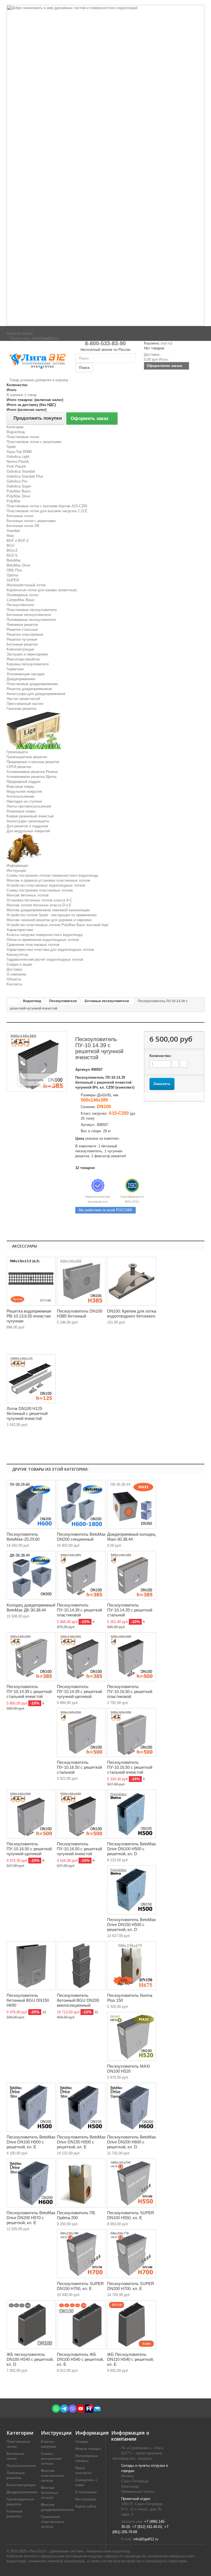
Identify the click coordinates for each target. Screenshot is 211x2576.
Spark (11, 447)
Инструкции (16, 871)
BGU (10, 546)
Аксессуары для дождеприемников (36, 694)
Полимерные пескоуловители (31, 620)
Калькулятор (17, 955)
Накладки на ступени (24, 801)
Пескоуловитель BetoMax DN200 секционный (81, 1537)
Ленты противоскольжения (29, 806)
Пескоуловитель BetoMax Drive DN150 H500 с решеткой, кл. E (81, 2142)
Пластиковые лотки (23, 437)
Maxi (10, 536)
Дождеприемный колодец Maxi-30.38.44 (131, 1537)
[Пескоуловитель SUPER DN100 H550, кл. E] (132, 2183)
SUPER (13, 580)
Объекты (14, 979)
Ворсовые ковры (20, 787)
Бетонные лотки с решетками (31, 521)
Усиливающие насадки (26, 674)
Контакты (14, 984)
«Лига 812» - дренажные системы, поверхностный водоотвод (79, 2551)
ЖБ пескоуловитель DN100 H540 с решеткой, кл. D (30, 2359)
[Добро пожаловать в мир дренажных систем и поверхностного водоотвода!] (105, 166)
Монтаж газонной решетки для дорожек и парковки (49, 920)
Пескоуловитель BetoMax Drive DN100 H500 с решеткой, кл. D (132, 1849)
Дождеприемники (21, 679)
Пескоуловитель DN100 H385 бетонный (80, 1314)
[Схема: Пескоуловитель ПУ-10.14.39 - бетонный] (81, 1281)
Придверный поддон (23, 782)
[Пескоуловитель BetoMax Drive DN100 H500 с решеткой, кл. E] (31, 2107)
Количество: (160, 1056)
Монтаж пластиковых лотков (53, 2476)
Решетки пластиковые (25, 634)
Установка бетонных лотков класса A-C (39, 900)
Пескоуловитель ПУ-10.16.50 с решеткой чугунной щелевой (29, 1849)
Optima (12, 575)
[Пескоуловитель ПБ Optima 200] (81, 2183)
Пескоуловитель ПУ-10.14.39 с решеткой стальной (130, 1610)
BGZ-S (12, 555)
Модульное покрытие (24, 791)
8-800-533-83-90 (105, 343)
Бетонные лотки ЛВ (23, 526)
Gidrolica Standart (21, 471)
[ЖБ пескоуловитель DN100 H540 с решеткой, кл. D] (31, 2325)
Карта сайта (86, 2506)
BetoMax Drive (18, 565)
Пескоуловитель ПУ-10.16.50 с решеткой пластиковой (130, 1691)
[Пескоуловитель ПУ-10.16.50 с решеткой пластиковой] (132, 1657)
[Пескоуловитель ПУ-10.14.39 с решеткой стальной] (132, 1575)
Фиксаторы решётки (23, 659)
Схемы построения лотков (51, 2459)
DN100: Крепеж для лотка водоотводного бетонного (132, 1314)
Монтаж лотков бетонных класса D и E (39, 905)
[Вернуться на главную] (12, 1002)
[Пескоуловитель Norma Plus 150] (132, 1966)
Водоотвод (16, 432)
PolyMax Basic (19, 491)
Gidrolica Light (18, 457)
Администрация (20, 333)
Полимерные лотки (22, 595)
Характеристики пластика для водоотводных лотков (50, 950)
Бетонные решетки (22, 644)
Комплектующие (20, 649)
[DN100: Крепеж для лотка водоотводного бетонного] (132, 1281)
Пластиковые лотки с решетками (34, 442)
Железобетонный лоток (26, 585)
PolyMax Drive (18, 496)
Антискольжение (20, 796)
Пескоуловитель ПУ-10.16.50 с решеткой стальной (79, 1767)
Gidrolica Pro (17, 481)
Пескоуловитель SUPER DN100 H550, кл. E (131, 2215)
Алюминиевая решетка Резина (32, 772)
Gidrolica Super (19, 486)
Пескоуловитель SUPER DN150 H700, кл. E (80, 2286)
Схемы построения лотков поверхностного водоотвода (52, 875)
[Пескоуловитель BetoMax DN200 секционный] (81, 1504)
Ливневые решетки (22, 625)
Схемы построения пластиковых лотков (40, 890)
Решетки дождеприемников (29, 689)
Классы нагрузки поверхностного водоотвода (45, 935)
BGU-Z (12, 550)
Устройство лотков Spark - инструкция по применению (52, 915)
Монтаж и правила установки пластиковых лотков (48, 880)
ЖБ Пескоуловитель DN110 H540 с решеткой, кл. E (131, 2359)
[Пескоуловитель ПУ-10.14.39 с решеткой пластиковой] (81, 1575)
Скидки (82, 2442)
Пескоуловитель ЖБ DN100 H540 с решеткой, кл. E (80, 2359)
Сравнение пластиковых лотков (33, 945)
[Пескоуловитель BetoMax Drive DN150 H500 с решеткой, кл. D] (132, 1890)
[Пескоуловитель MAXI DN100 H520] (132, 2036)
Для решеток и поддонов (27, 826)
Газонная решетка (21, 709)
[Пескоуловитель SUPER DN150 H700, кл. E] (81, 2254)
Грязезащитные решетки (27, 757)
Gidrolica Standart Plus (25, 476)
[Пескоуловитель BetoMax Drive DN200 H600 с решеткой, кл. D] (132, 2107)
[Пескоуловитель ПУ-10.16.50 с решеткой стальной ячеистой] (132, 1733)
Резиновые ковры (21, 811)
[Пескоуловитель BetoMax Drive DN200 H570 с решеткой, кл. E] (31, 2183)
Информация (17, 866)
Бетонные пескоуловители (29, 615)
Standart (13, 531)
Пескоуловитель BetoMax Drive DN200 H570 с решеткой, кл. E (31, 2218)
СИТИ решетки (19, 767)
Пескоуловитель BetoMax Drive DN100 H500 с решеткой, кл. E (31, 2142)
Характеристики (20, 930)
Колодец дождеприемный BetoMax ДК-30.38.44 (31, 1607)
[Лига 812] (37, 360)
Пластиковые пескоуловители (32, 610)
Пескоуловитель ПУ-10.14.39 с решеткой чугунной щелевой (79, 1691)
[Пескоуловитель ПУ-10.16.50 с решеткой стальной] (81, 1733)
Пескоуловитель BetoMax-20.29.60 (23, 1537)
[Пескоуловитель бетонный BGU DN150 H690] (31, 1966)
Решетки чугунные (22, 639)
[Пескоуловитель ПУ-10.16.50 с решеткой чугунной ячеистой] (81, 1814)
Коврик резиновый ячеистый (30, 816)
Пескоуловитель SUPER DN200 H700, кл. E (131, 2286)
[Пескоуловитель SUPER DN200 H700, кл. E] (132, 2254)
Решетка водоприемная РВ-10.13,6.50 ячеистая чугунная (29, 1316)
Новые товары (88, 2449)
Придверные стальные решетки (33, 762)
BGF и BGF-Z (18, 541)
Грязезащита (17, 752)
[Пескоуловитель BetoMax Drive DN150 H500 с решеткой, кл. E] (81, 2107)
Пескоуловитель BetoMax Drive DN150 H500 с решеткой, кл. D (132, 1925)
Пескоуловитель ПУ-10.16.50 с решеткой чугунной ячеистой (79, 1849)
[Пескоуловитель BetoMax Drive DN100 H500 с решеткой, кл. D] (132, 1814)
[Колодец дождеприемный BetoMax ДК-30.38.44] (31, 1575)
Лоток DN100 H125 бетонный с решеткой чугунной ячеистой (27, 1413)
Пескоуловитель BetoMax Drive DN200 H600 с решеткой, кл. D (132, 2142)
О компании (16, 974)
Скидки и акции (19, 964)
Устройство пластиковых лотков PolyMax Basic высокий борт (58, 925)
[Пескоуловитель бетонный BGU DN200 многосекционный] (81, 1966)
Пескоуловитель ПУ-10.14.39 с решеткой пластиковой (79, 1610)
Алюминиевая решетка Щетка (31, 777)
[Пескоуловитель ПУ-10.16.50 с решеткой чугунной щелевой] (31, 1814)
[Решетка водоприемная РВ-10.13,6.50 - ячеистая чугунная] (31, 1281)
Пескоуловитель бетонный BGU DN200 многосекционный (78, 2000)
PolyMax (14, 501)
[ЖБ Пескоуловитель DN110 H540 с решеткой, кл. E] (132, 2325)
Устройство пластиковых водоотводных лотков (46, 885)
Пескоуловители (20, 605)
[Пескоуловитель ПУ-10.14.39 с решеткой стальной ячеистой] (31, 1657)
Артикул (83, 1070)
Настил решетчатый (23, 699)
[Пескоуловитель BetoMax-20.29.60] (31, 1504)
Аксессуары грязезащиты (28, 821)
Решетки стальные (22, 630)
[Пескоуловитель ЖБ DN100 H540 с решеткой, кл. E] (81, 2325)
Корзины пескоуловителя (28, 664)
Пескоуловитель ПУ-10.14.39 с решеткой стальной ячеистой (29, 1691)
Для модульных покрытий (28, 831)
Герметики (15, 669)
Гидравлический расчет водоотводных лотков (45, 959)
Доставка (14, 969)
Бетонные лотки (20, 516)
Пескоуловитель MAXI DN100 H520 (129, 2069)
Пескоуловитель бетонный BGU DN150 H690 (28, 2000)
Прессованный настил (25, 704)
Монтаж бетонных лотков (28, 895)
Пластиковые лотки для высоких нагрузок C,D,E (47, 511)
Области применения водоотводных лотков (43, 940)
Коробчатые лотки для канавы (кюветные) (42, 590)
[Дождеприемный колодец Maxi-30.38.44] (132, 1504)
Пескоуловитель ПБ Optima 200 (76, 2215)
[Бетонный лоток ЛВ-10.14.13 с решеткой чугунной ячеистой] (31, 1379)
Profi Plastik (16, 466)
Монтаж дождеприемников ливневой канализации (48, 910)
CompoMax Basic (21, 600)
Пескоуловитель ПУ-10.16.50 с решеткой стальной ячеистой (130, 1767)
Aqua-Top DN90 (19, 452)
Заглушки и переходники (27, 654)
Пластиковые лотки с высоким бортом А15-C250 (47, 506)
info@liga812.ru (146, 2539)
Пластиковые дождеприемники (32, 684)
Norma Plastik (18, 462)
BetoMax (14, 560)
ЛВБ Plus (14, 570)
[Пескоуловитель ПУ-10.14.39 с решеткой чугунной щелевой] (81, 1657)
